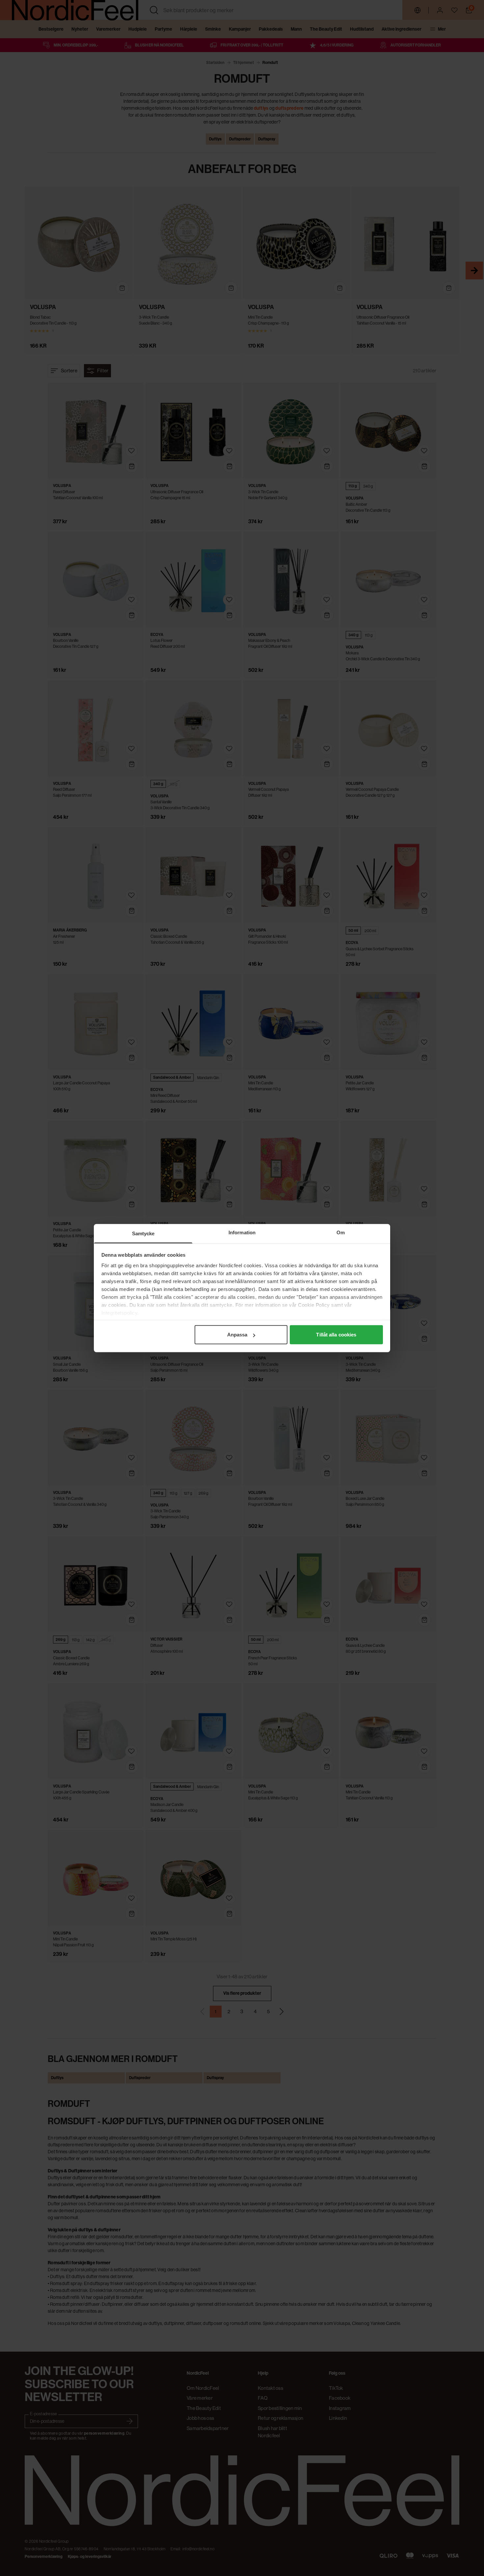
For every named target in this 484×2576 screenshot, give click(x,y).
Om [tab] (341, 1232)
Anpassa (237, 1335)
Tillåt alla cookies (336, 1335)
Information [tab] (242, 1232)
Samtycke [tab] (143, 1233)
